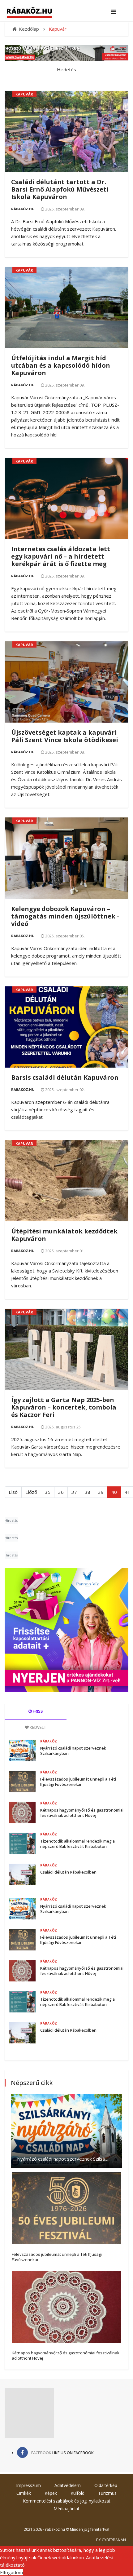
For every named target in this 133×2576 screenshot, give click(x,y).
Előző (31, 1492)
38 (88, 1492)
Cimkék (24, 2493)
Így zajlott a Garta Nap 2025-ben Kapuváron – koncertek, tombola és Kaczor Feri (64, 1407)
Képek (51, 2493)
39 (101, 1492)
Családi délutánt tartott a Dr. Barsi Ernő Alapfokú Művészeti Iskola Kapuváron (60, 189)
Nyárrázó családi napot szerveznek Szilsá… (63, 2159)
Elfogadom (11, 2572)
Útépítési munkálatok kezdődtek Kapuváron (64, 1235)
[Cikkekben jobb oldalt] (66, 1630)
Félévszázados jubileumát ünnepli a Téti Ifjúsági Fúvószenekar (78, 1782)
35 (48, 1492)
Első (13, 1492)
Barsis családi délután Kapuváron (65, 1077)
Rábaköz (49, 1741)
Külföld (77, 2493)
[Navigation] (113, 12)
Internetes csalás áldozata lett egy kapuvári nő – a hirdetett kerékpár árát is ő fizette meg (61, 556)
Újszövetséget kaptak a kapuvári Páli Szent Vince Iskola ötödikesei (65, 736)
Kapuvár (24, 94)
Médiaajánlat (66, 2509)
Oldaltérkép (106, 2485)
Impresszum (28, 2485)
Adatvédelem (68, 2485)
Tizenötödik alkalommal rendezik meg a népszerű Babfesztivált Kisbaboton (77, 1844)
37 (74, 1492)
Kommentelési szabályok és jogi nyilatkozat (67, 2501)
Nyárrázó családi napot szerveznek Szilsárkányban (73, 1751)
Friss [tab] (37, 1711)
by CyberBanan (111, 2540)
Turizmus (107, 2493)
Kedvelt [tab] (38, 1727)
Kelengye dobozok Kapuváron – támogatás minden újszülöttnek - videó (65, 916)
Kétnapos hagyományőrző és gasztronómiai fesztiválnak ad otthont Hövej (82, 1813)
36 (61, 1492)
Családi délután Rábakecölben (68, 1872)
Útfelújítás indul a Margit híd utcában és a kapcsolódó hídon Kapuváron (61, 365)
